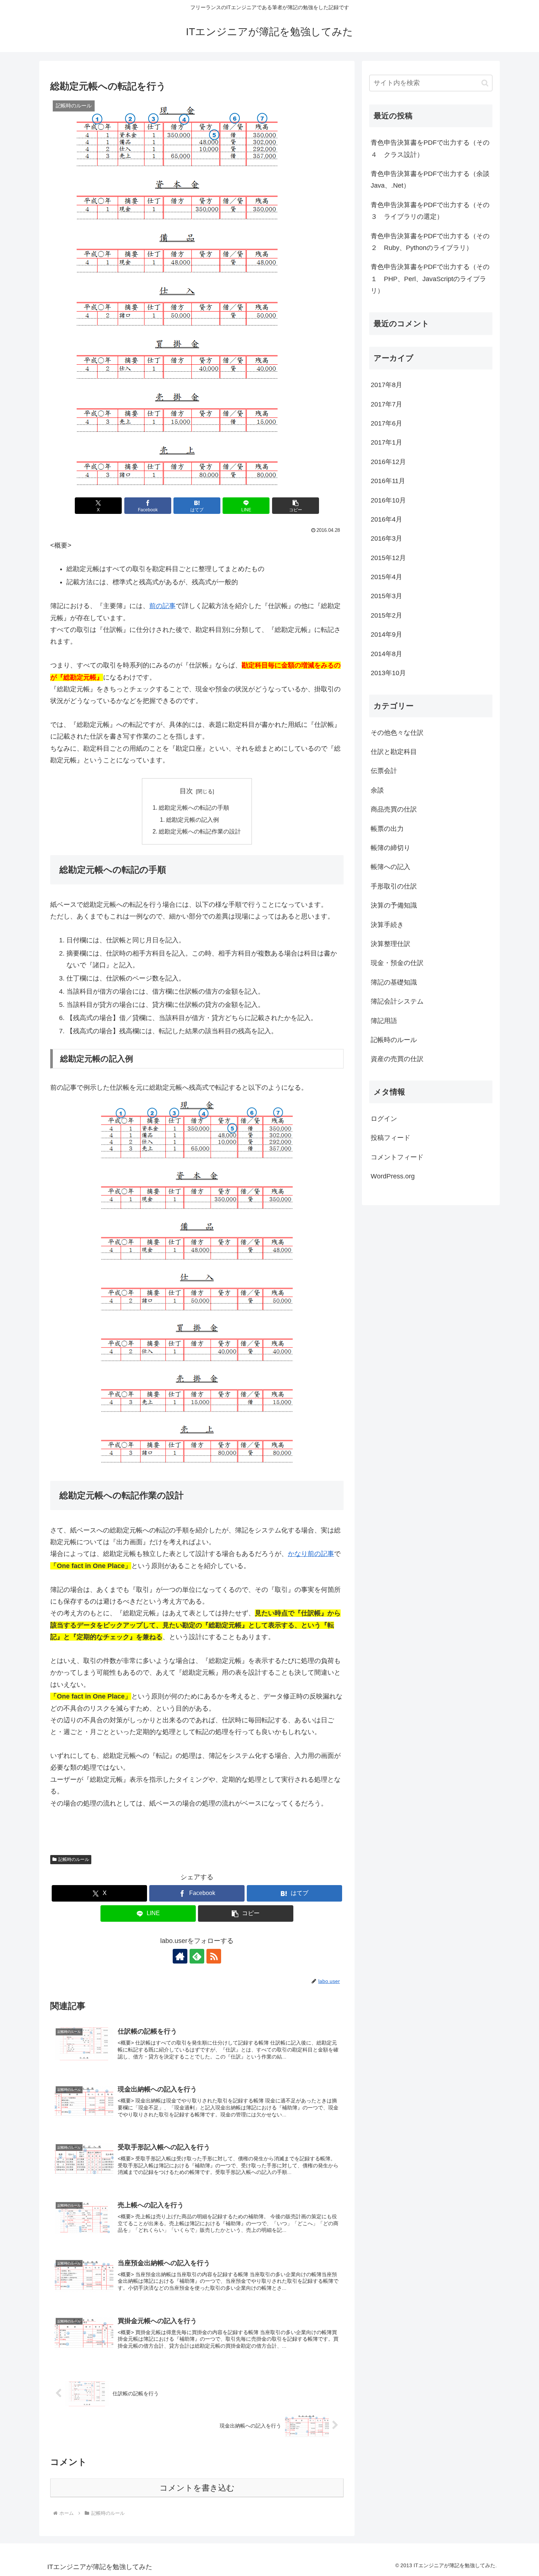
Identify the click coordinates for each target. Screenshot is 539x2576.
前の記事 (162, 606)
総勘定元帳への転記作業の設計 (200, 831)
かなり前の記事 (311, 1554)
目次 (186, 791)
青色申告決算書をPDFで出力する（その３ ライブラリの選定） (430, 211)
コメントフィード (397, 1157)
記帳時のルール (74, 1859)
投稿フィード (390, 1138)
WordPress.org (393, 1176)
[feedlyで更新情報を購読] (197, 1956)
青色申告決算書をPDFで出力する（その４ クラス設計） (430, 148)
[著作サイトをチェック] (180, 1956)
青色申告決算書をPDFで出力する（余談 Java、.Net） (432, 180)
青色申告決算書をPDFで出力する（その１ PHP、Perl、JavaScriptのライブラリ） (430, 279)
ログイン (384, 1119)
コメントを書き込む (197, 2488)
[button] (296, 506)
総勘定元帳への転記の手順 (194, 807)
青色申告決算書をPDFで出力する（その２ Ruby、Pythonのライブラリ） (430, 242)
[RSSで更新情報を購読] (214, 1956)
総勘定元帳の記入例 (192, 820)
